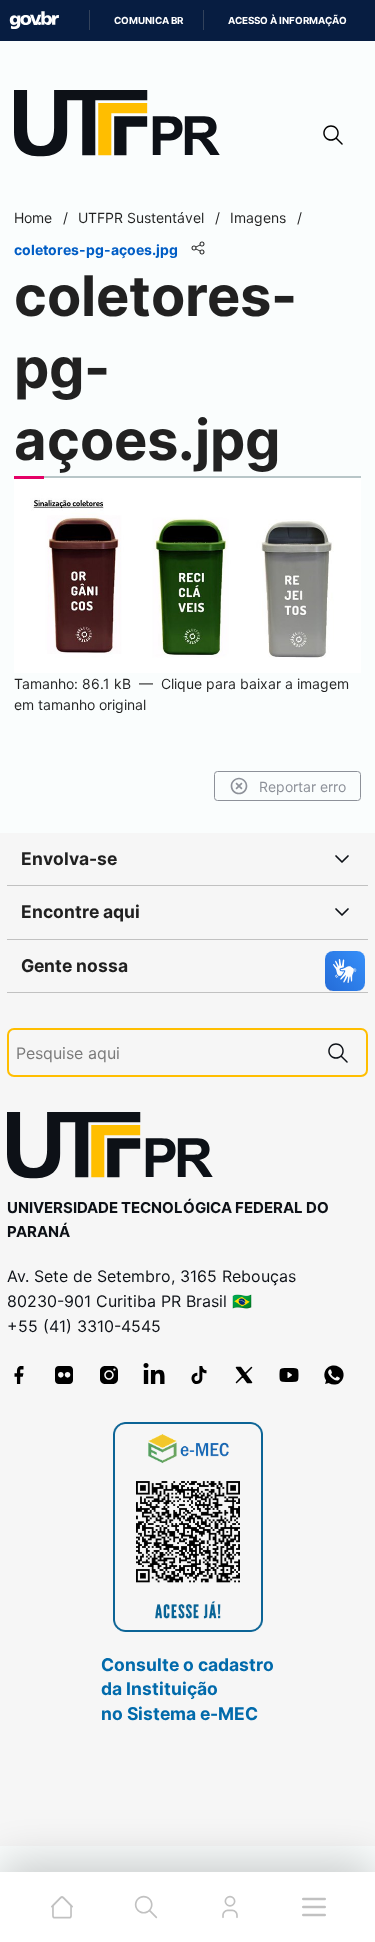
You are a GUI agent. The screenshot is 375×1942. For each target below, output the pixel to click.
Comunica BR (148, 20)
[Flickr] (64, 1375)
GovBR (34, 20)
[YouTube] (289, 1375)
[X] (244, 1375)
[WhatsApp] (334, 1375)
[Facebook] (19, 1375)
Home (33, 217)
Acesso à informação (287, 20)
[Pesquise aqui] (338, 1052)
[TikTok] (199, 1375)
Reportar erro (302, 786)
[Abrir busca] (333, 134)
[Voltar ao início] (117, 1149)
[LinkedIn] (154, 1375)
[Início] (124, 127)
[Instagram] (109, 1375)
